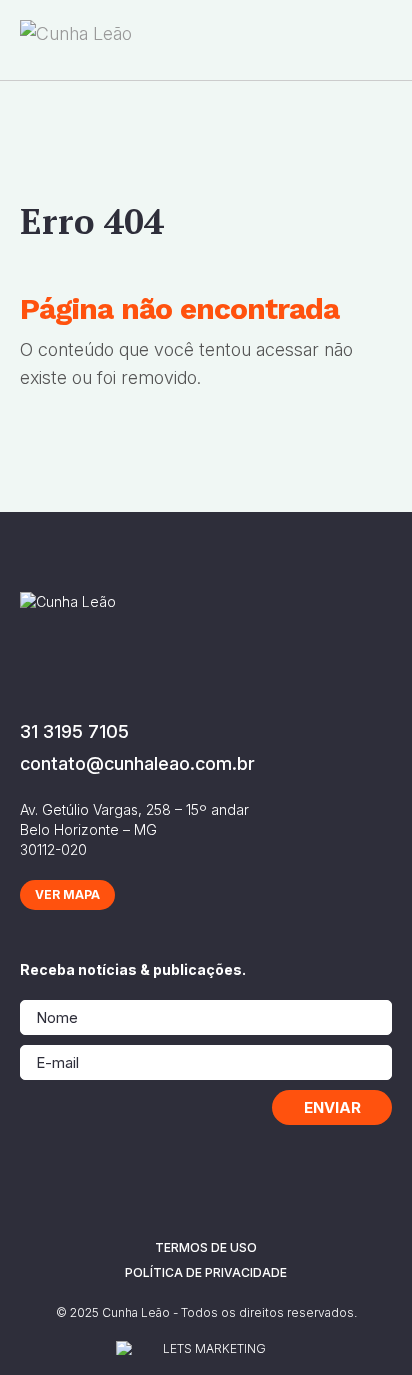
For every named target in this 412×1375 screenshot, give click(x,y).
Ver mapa (67, 894)
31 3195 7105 (74, 731)
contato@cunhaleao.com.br (137, 763)
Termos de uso (206, 1247)
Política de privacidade (206, 1272)
